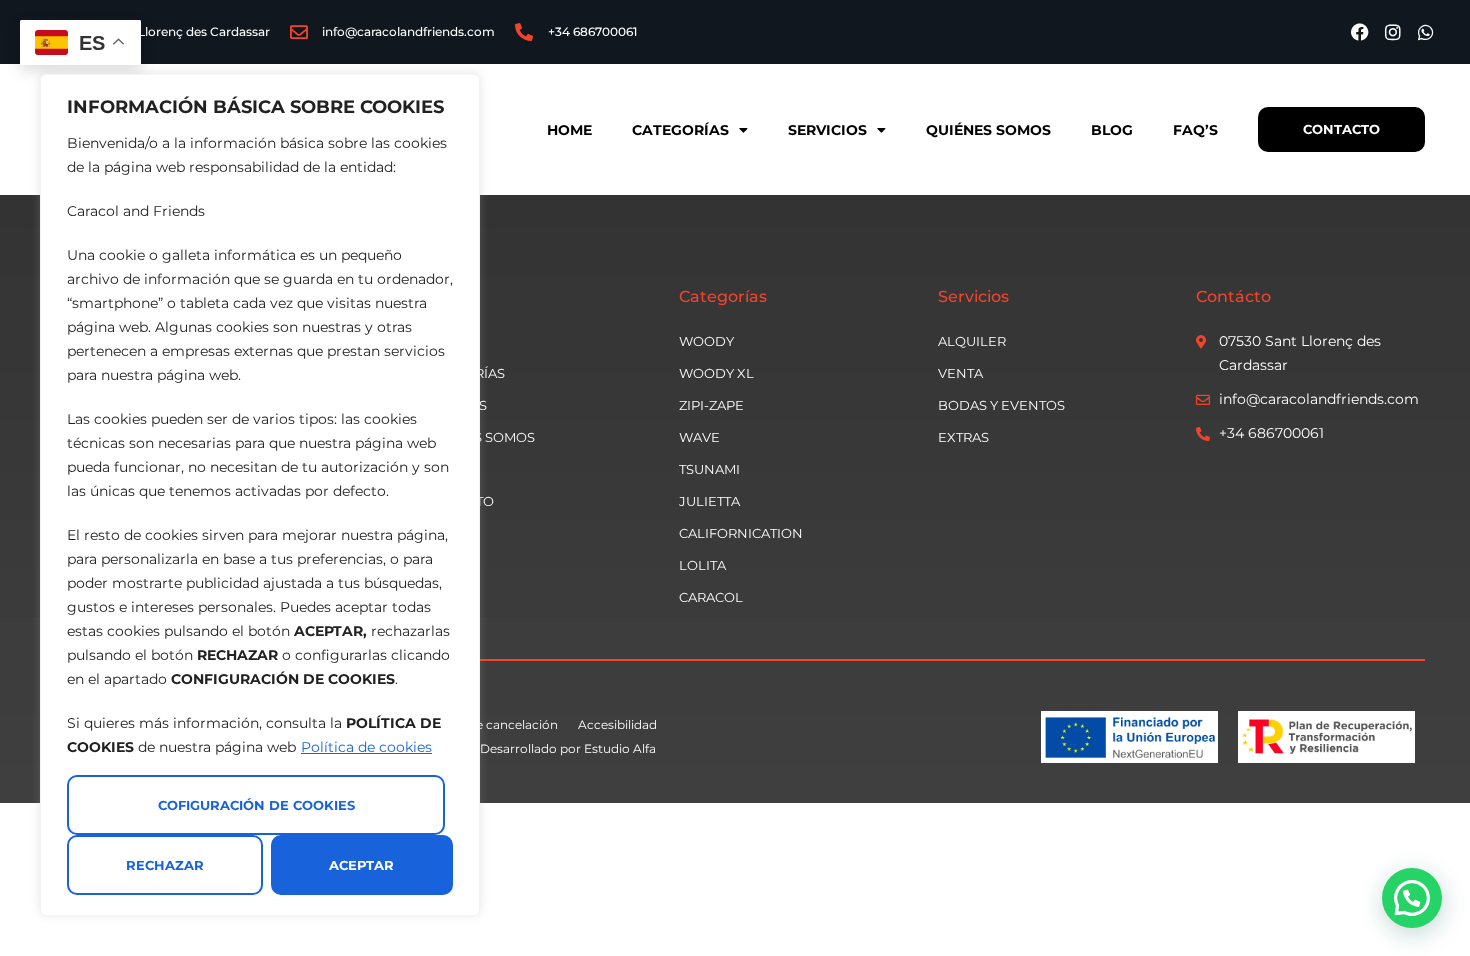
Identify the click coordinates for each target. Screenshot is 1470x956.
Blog (1112, 130)
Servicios (827, 130)
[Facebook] (1360, 32)
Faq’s (1195, 130)
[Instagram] (1393, 32)
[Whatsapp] (1426, 32)
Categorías (680, 130)
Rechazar (165, 865)
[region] (260, 495)
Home (569, 130)
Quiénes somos (988, 130)
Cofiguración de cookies (256, 805)
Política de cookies (366, 747)
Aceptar (361, 865)
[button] (1412, 898)
